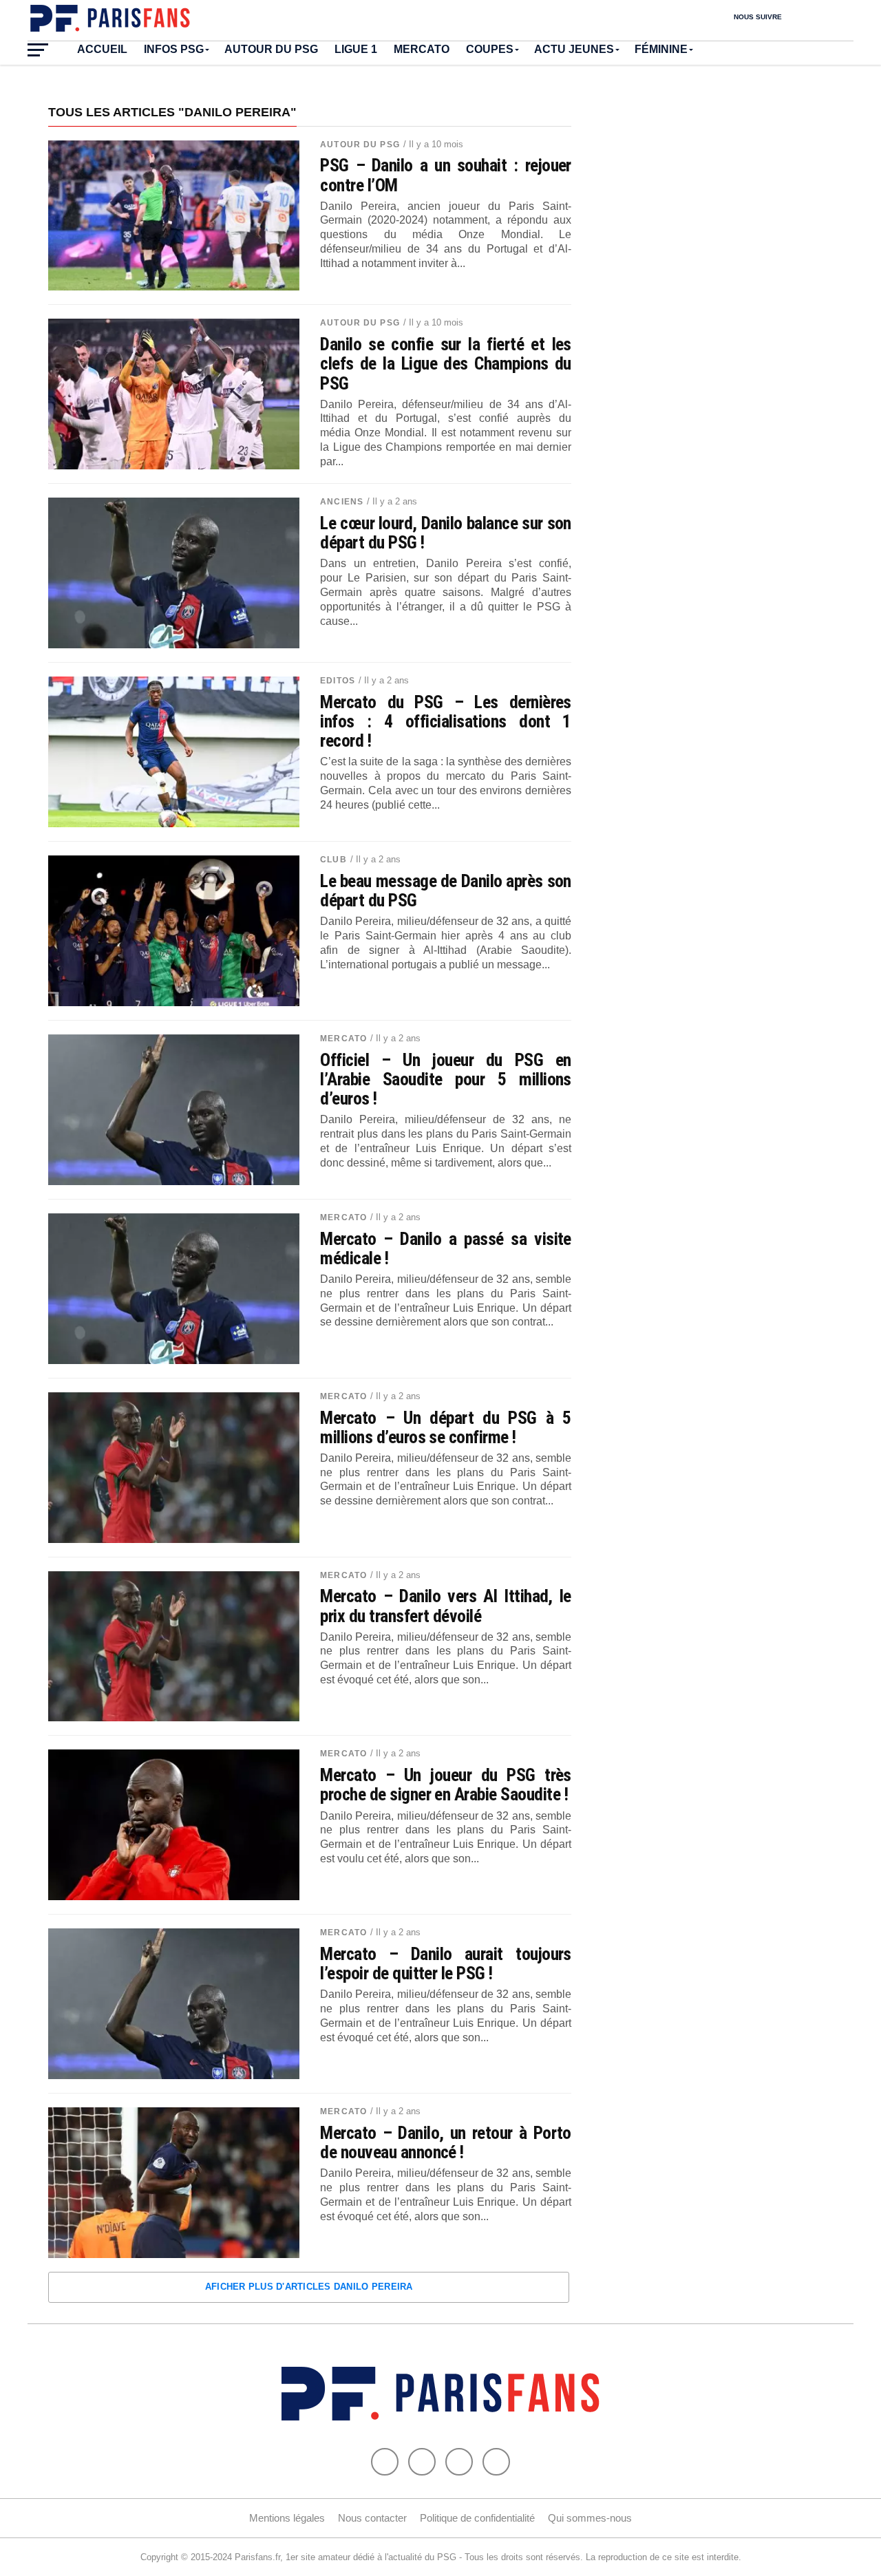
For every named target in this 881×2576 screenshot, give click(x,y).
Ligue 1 (356, 49)
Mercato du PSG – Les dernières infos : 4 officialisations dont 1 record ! (446, 721)
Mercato (422, 49)
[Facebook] (385, 2462)
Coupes (490, 49)
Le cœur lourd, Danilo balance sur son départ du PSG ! (446, 533)
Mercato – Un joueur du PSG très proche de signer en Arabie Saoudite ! (446, 1785)
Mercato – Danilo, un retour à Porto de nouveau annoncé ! (446, 2142)
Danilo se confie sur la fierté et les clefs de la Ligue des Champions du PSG (446, 363)
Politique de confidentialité (477, 2518)
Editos (338, 681)
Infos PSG (174, 49)
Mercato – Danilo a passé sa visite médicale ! (446, 1248)
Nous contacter (372, 2518)
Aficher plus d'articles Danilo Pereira (309, 2287)
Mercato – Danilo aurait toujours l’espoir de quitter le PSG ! (446, 1963)
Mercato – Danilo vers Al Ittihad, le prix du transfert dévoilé (446, 1606)
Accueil (102, 49)
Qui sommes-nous (590, 2518)
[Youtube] (459, 2462)
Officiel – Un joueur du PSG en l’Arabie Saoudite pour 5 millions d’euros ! (446, 1079)
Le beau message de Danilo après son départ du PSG (446, 891)
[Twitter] (422, 2462)
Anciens (342, 502)
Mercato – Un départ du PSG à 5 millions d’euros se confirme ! (446, 1427)
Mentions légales (287, 2518)
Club (333, 860)
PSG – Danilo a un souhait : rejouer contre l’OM (446, 175)
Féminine (661, 49)
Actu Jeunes (574, 49)
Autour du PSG (271, 49)
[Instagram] (496, 2462)
